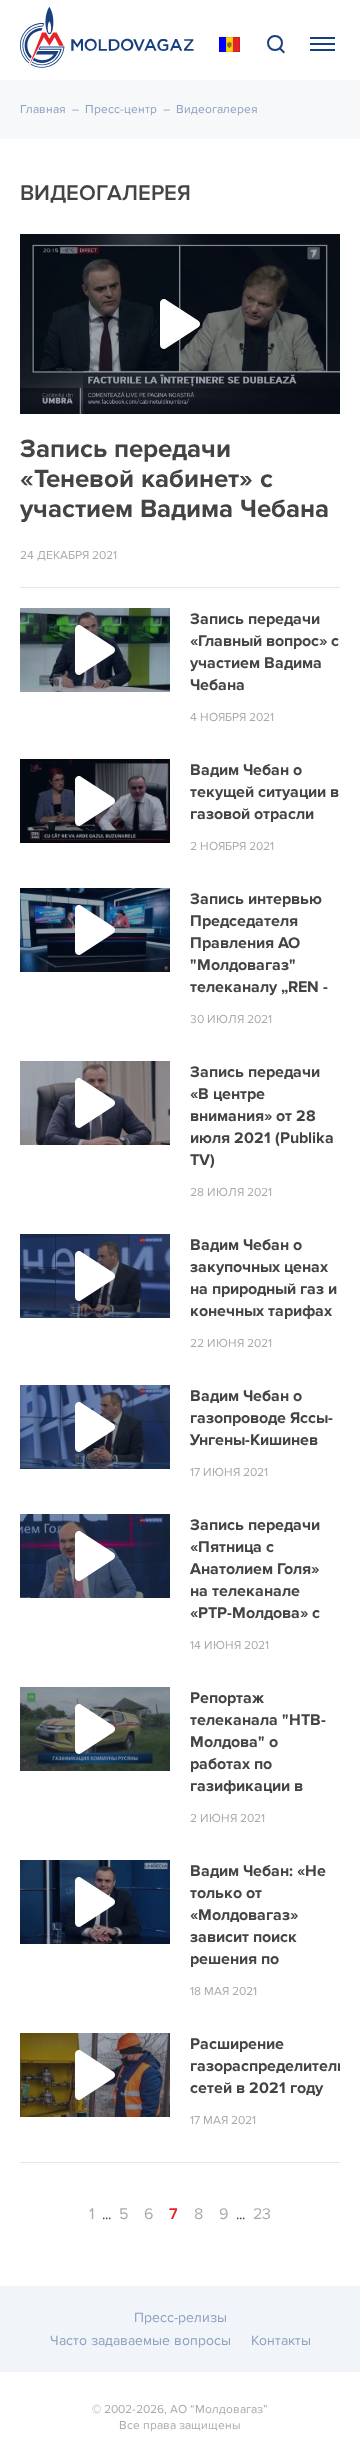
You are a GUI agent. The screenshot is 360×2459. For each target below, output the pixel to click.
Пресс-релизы (180, 2317)
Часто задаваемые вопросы (140, 2340)
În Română (229, 45)
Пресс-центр (121, 109)
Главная (43, 109)
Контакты (281, 2340)
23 (262, 2214)
